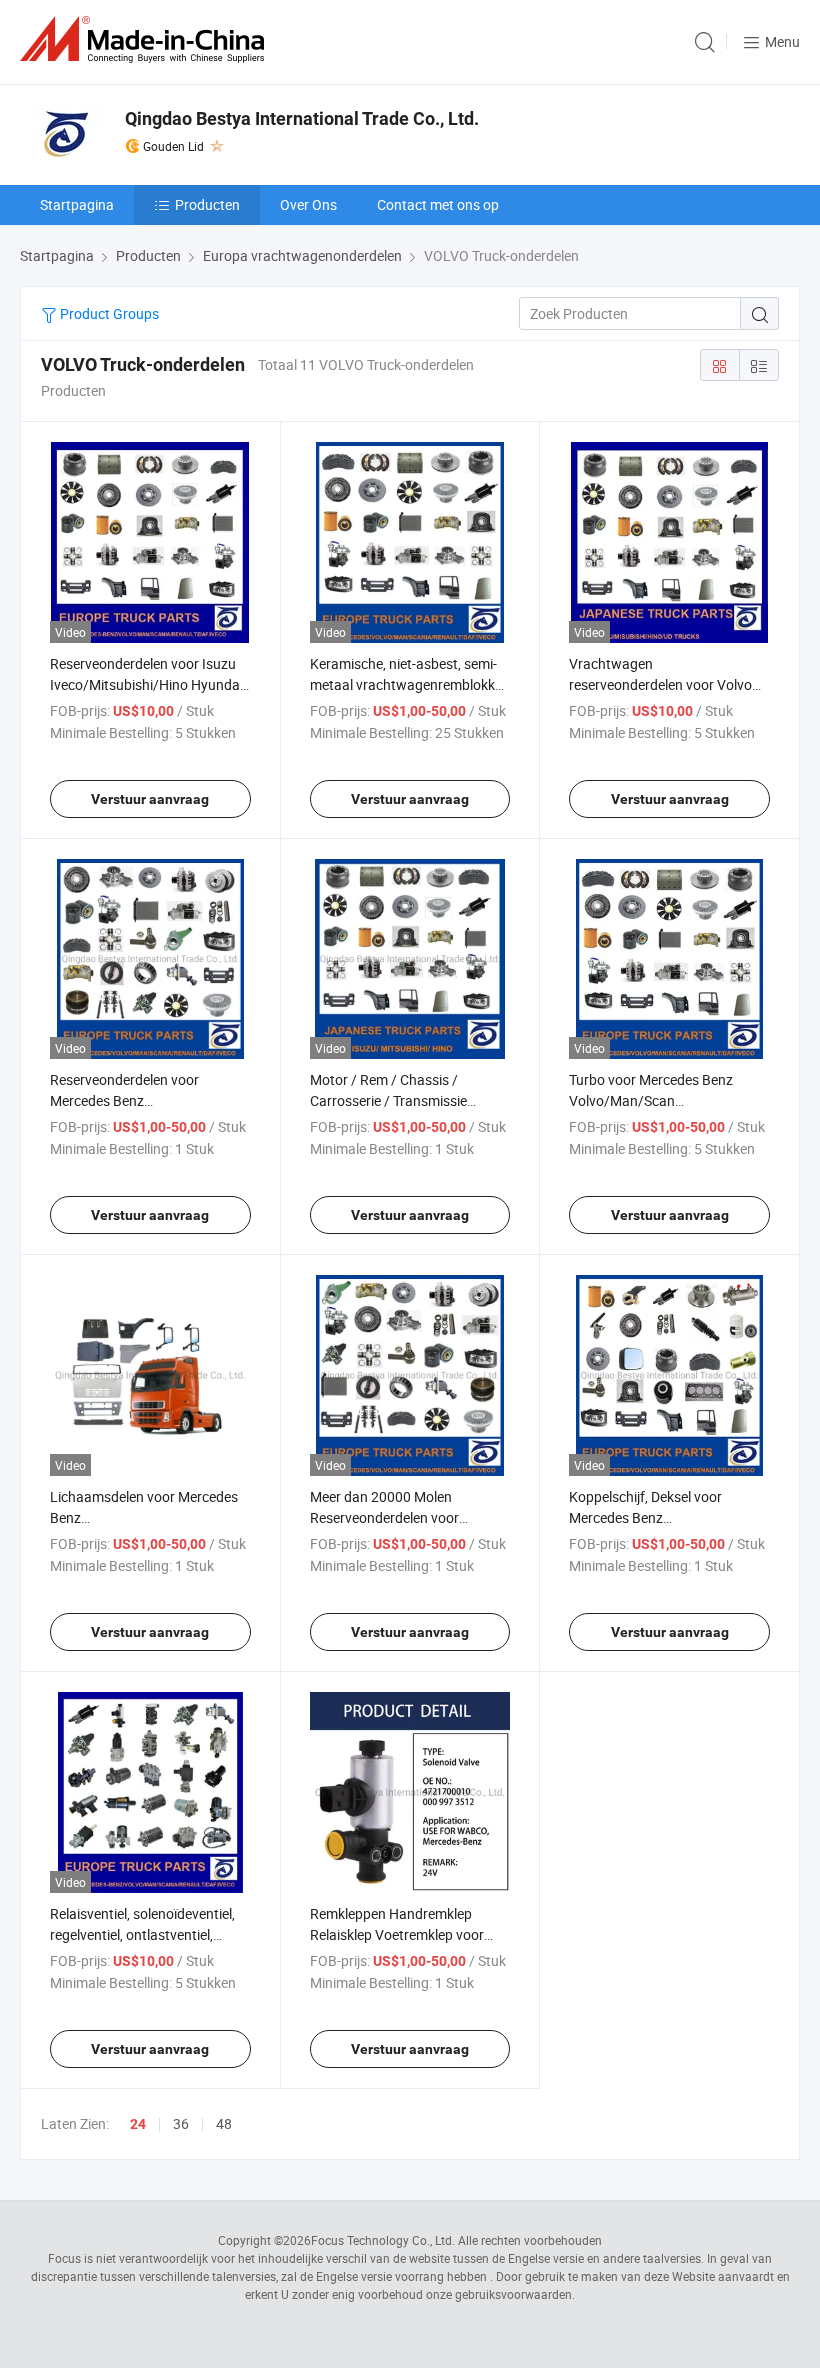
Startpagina (77, 204)
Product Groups (108, 313)
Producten (207, 204)
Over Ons (308, 204)
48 (224, 2123)
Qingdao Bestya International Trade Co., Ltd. (302, 118)
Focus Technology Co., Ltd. (383, 2240)
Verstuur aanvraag (150, 799)
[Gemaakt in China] (146, 39)
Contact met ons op (438, 204)
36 (181, 2123)
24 (138, 2124)
